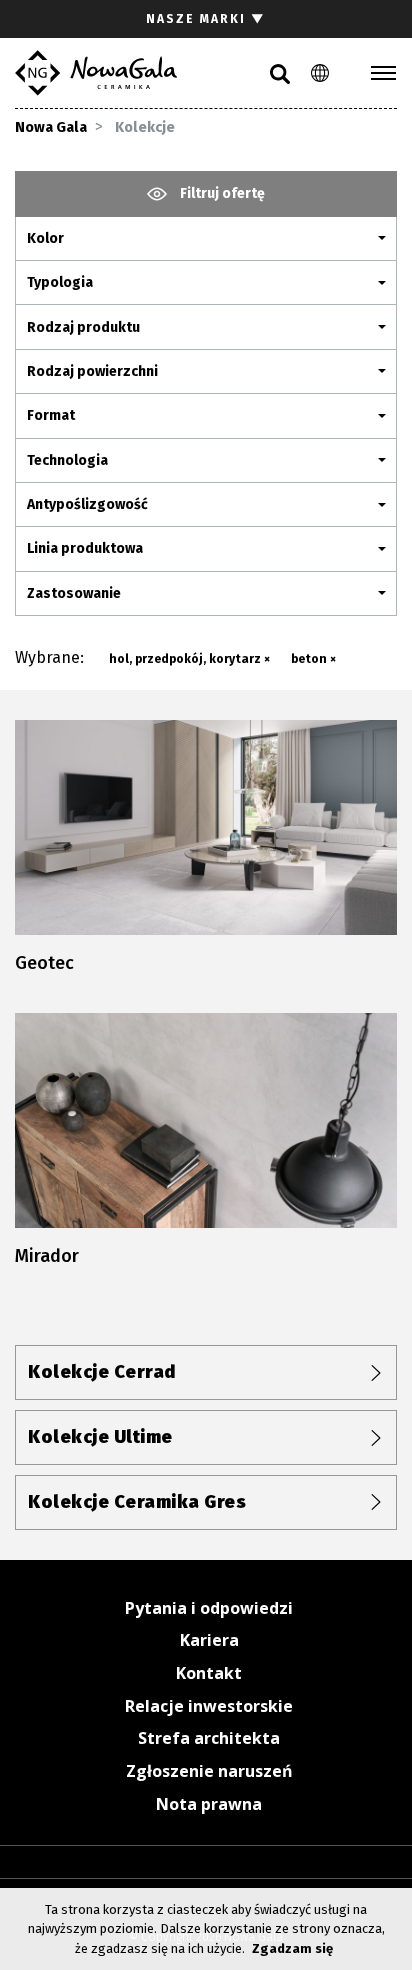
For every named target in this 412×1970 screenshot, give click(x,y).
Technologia (67, 460)
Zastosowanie (74, 593)
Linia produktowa (85, 548)
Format (51, 415)
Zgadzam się (292, 1948)
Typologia (60, 282)
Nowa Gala (51, 127)
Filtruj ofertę (221, 193)
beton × (313, 659)
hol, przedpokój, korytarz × (189, 659)
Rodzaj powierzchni (92, 371)
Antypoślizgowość (87, 504)
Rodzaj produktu (83, 327)
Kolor (45, 238)
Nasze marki (206, 19)
